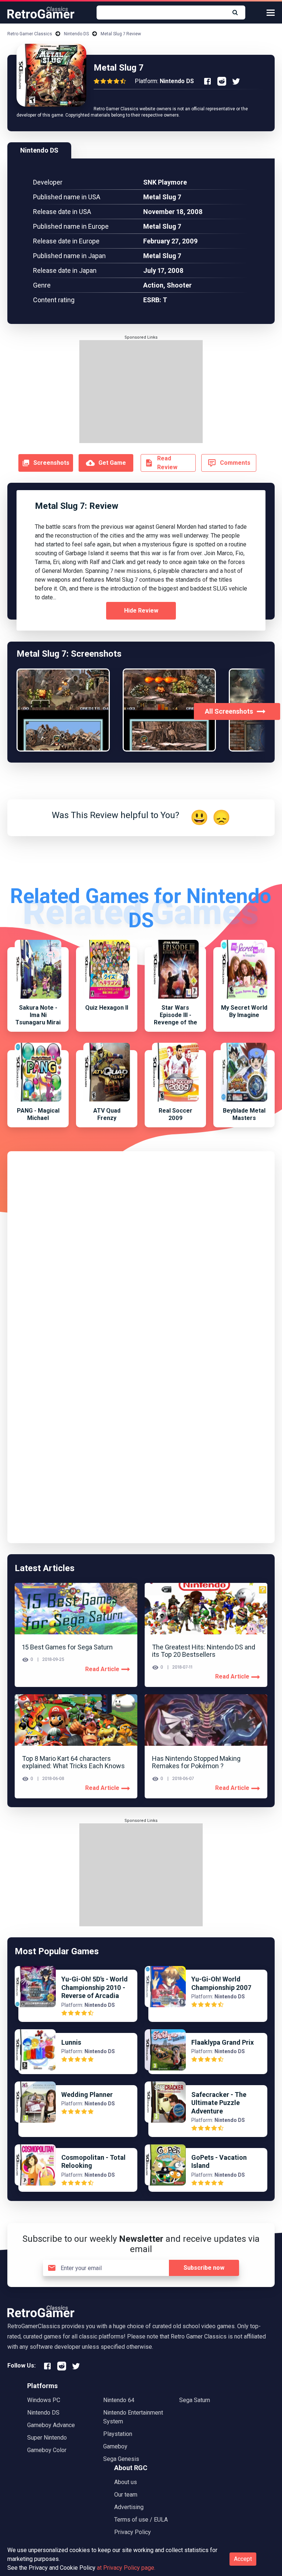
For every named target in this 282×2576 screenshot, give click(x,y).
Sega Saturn (195, 2400)
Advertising (129, 2507)
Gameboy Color (47, 2450)
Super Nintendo (47, 2438)
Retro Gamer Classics (30, 34)
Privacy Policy (133, 2532)
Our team (126, 2495)
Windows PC (44, 2400)
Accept (243, 2559)
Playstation (118, 2434)
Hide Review (141, 611)
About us (126, 2482)
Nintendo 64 (119, 2400)
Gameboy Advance (51, 2425)
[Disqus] (141, 1250)
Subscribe (204, 2268)
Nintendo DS (76, 34)
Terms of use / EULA (141, 2520)
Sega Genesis (121, 2459)
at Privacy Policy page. (126, 2568)
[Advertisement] (141, 392)
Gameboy (115, 2446)
